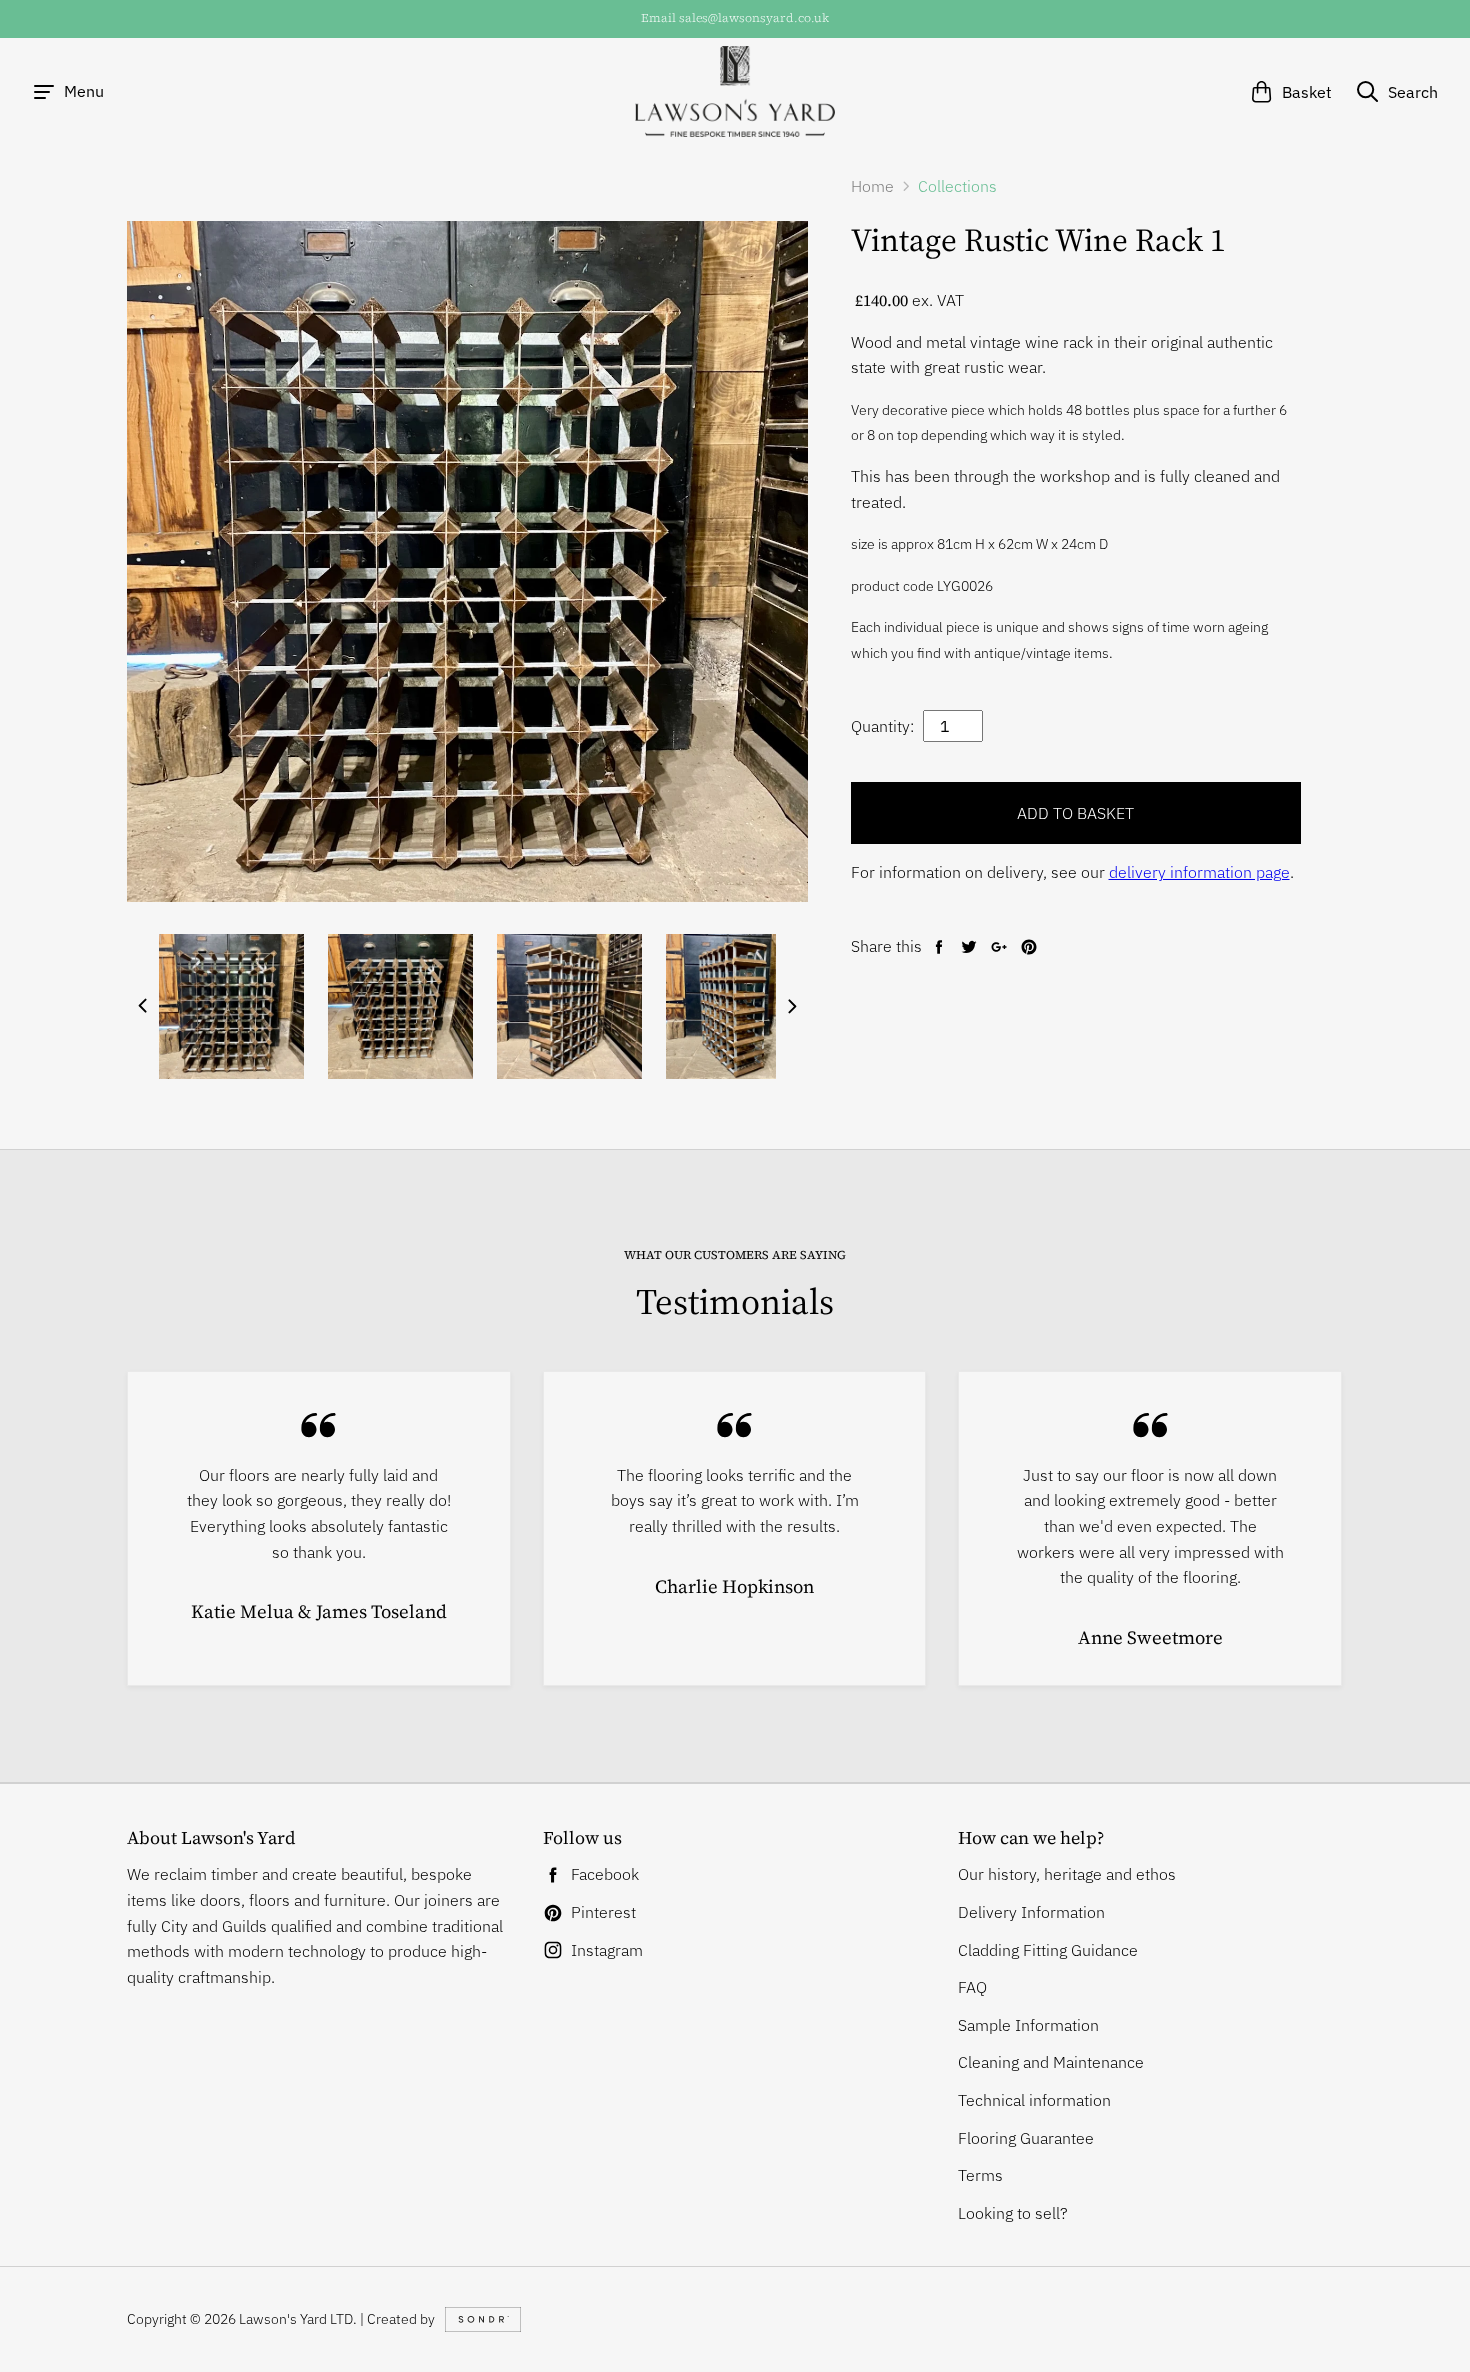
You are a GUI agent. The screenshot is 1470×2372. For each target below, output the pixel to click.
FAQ (972, 1987)
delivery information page (1199, 872)
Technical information (1034, 2100)
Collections (957, 186)
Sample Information (1028, 2025)
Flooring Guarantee (1026, 2138)
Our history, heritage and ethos (1067, 1874)
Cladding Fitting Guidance (1048, 1950)
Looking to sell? (1013, 2213)
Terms (980, 2175)
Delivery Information (1031, 1912)
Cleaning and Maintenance (1051, 2062)
